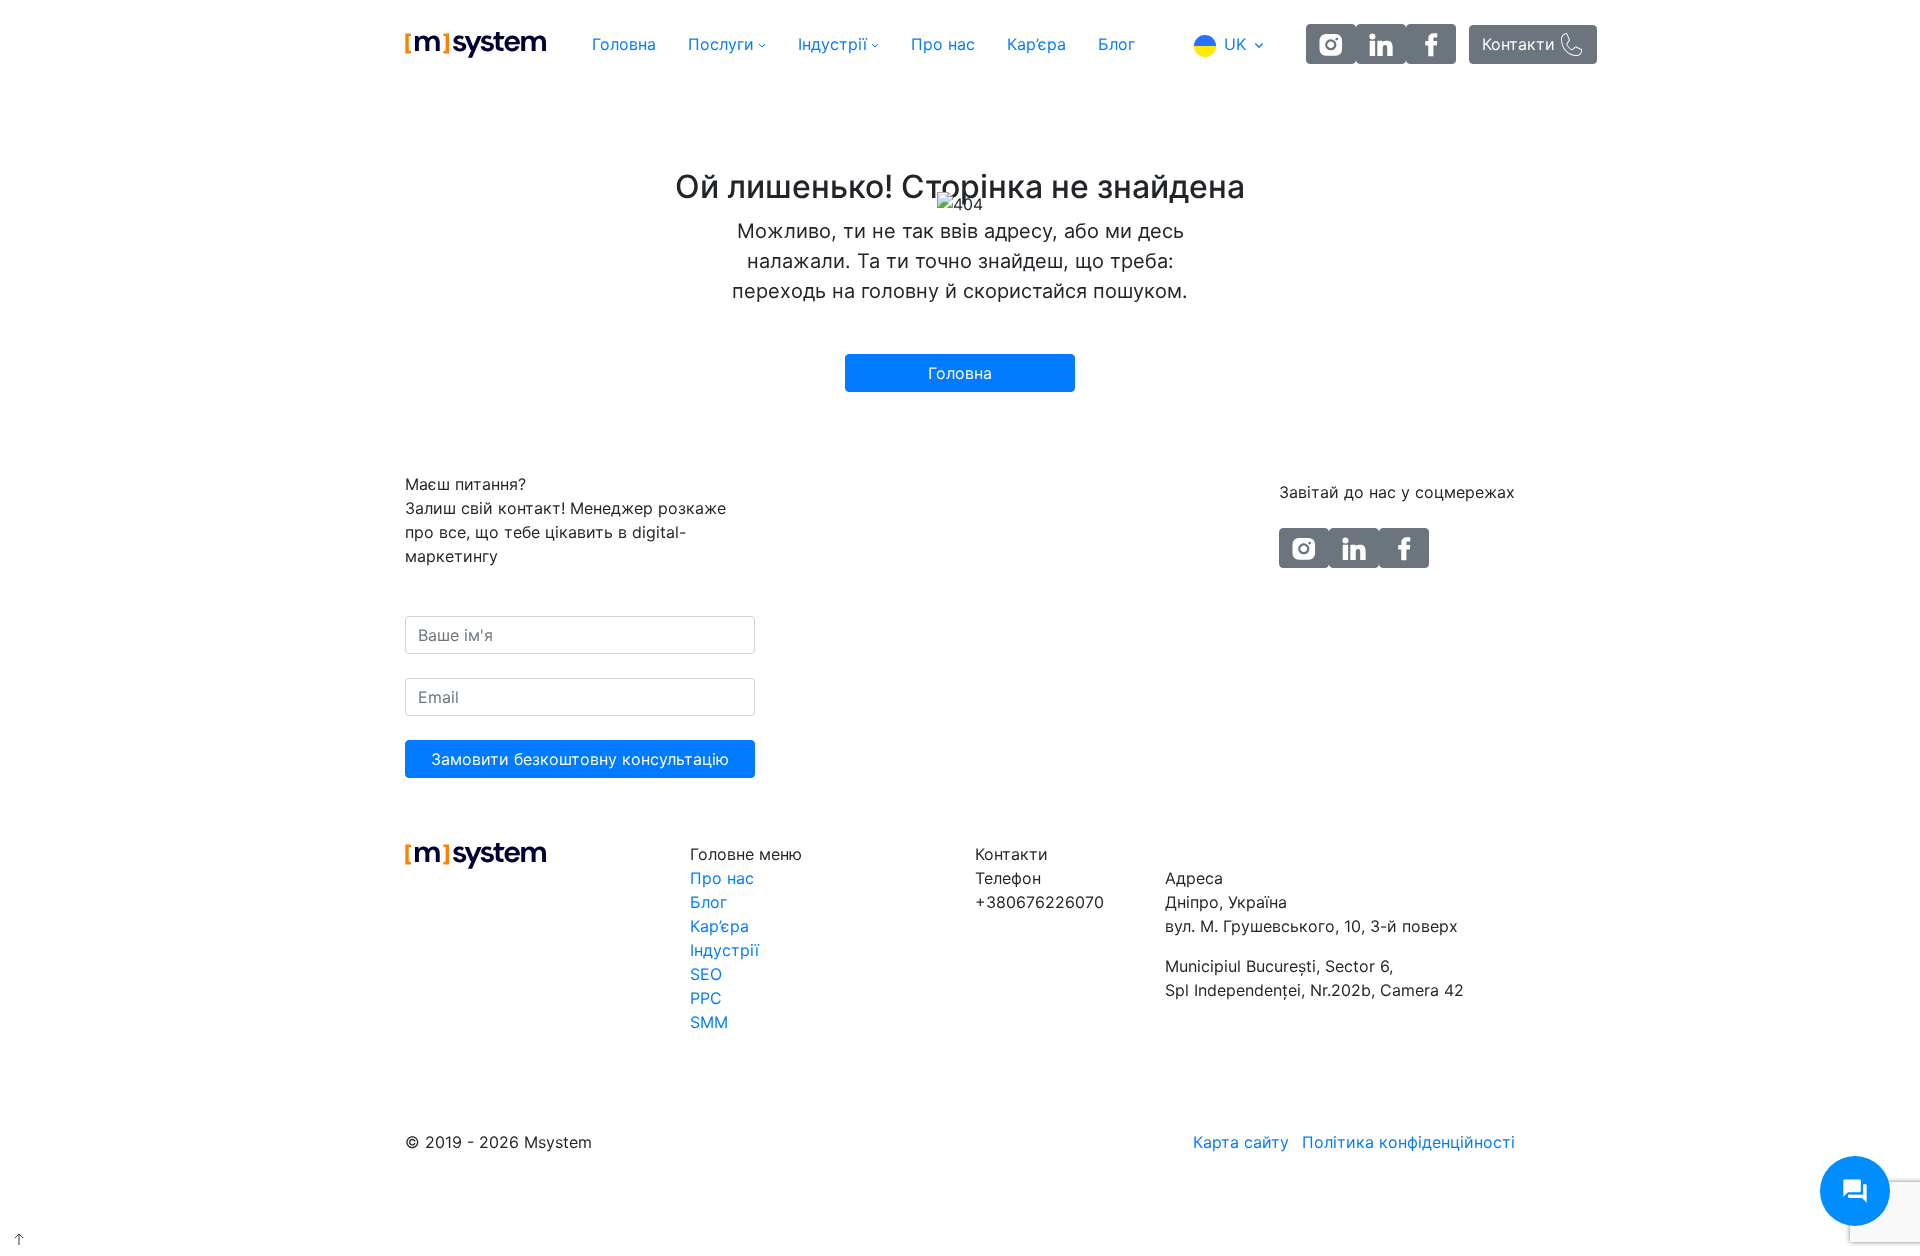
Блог (1116, 44)
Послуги (721, 44)
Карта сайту (1241, 1142)
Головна (624, 44)
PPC (706, 998)
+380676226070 (1039, 902)
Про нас (943, 44)
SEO (706, 974)
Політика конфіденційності (1408, 1142)
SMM (709, 1022)
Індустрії (832, 44)
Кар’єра (1036, 44)
